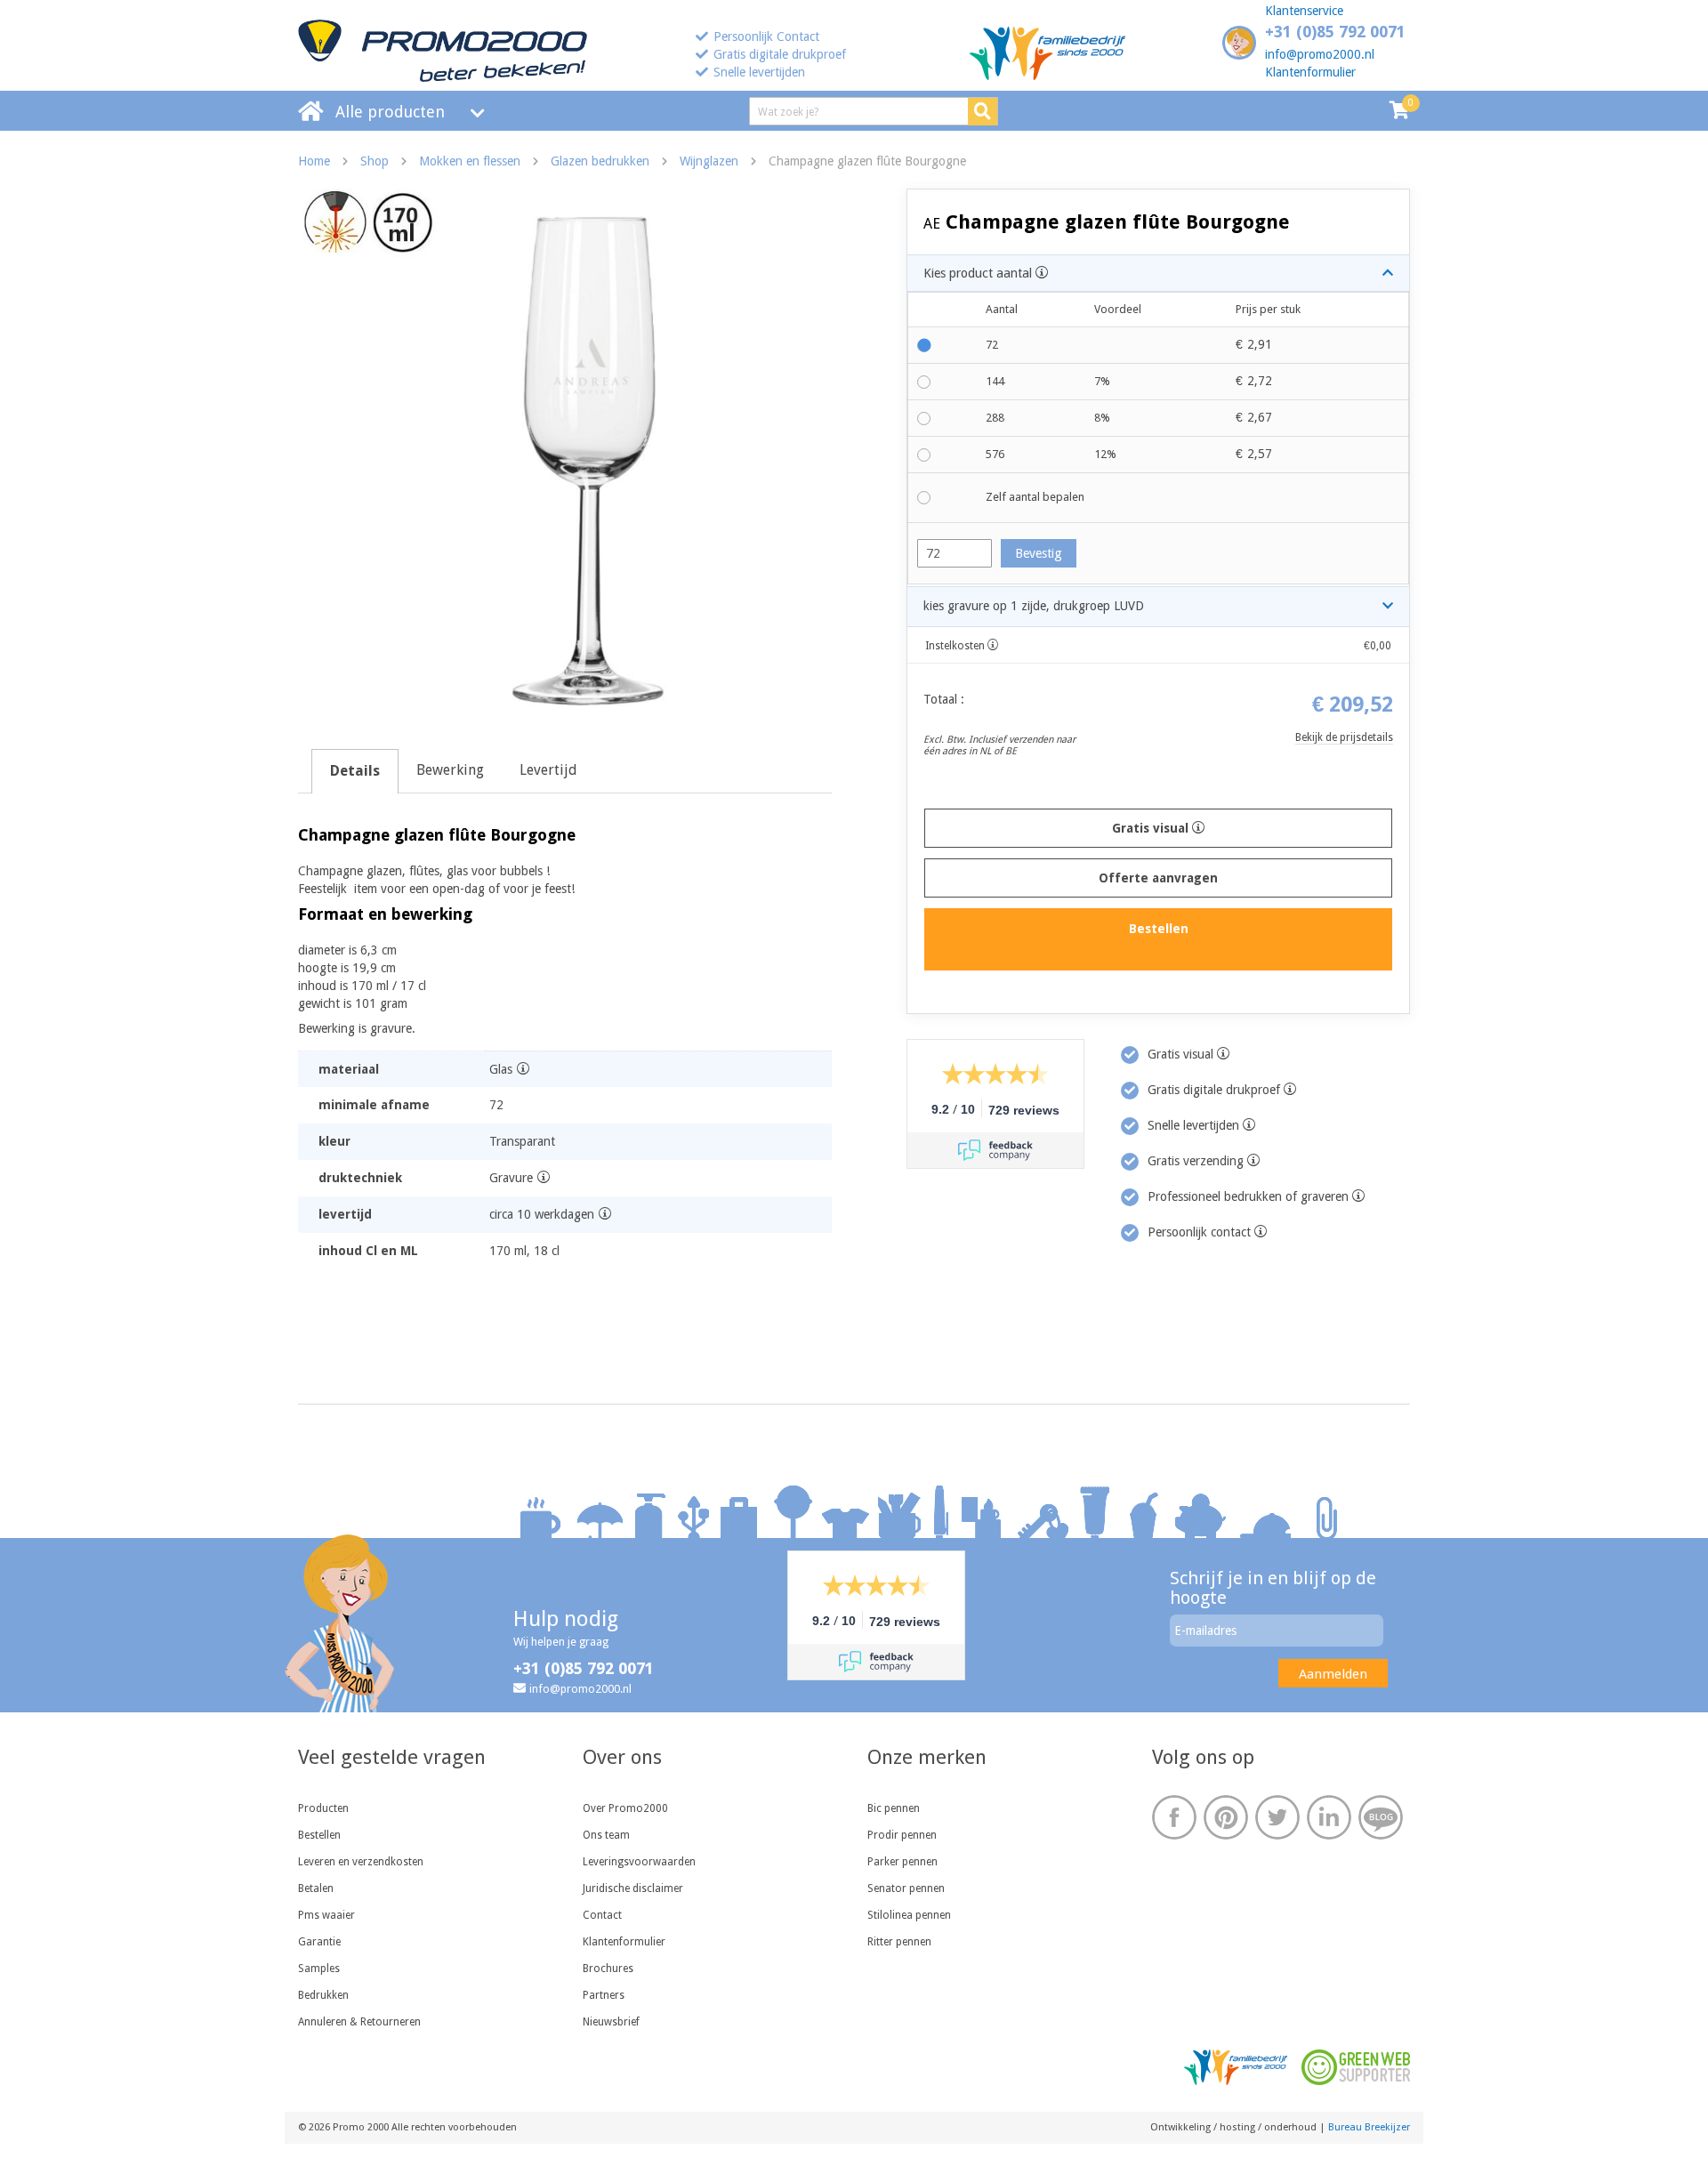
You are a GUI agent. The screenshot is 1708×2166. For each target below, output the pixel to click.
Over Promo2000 (625, 1808)
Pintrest (1226, 1817)
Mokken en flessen (470, 161)
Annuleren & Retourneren (359, 2022)
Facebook (1174, 1817)
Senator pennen (906, 1888)
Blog (1381, 1817)
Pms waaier (326, 1915)
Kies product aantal (979, 273)
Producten (323, 1808)
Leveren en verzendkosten (361, 1862)
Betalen (316, 1888)
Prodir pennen (902, 1835)
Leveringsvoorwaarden (639, 1862)
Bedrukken (323, 1995)
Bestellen (319, 1835)
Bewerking (450, 770)
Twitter (1277, 1817)
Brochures (608, 1969)
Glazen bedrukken (600, 161)
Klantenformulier (1310, 72)
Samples (319, 1969)
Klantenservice (1304, 11)
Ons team (606, 1835)
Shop (375, 161)
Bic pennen (894, 1808)
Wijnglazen (709, 161)
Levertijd (548, 770)
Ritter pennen (899, 1942)
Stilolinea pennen (909, 1915)
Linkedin (1329, 1817)
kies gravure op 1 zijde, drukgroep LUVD (1034, 606)
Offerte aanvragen (1158, 878)
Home (314, 161)
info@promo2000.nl (1320, 54)
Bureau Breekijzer (1369, 2127)
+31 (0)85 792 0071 (1335, 32)
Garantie (319, 1942)
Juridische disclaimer (633, 1888)
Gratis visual (1152, 828)
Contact (602, 1915)
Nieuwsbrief (611, 2022)
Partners (604, 1995)
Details (355, 771)
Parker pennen (902, 1862)
